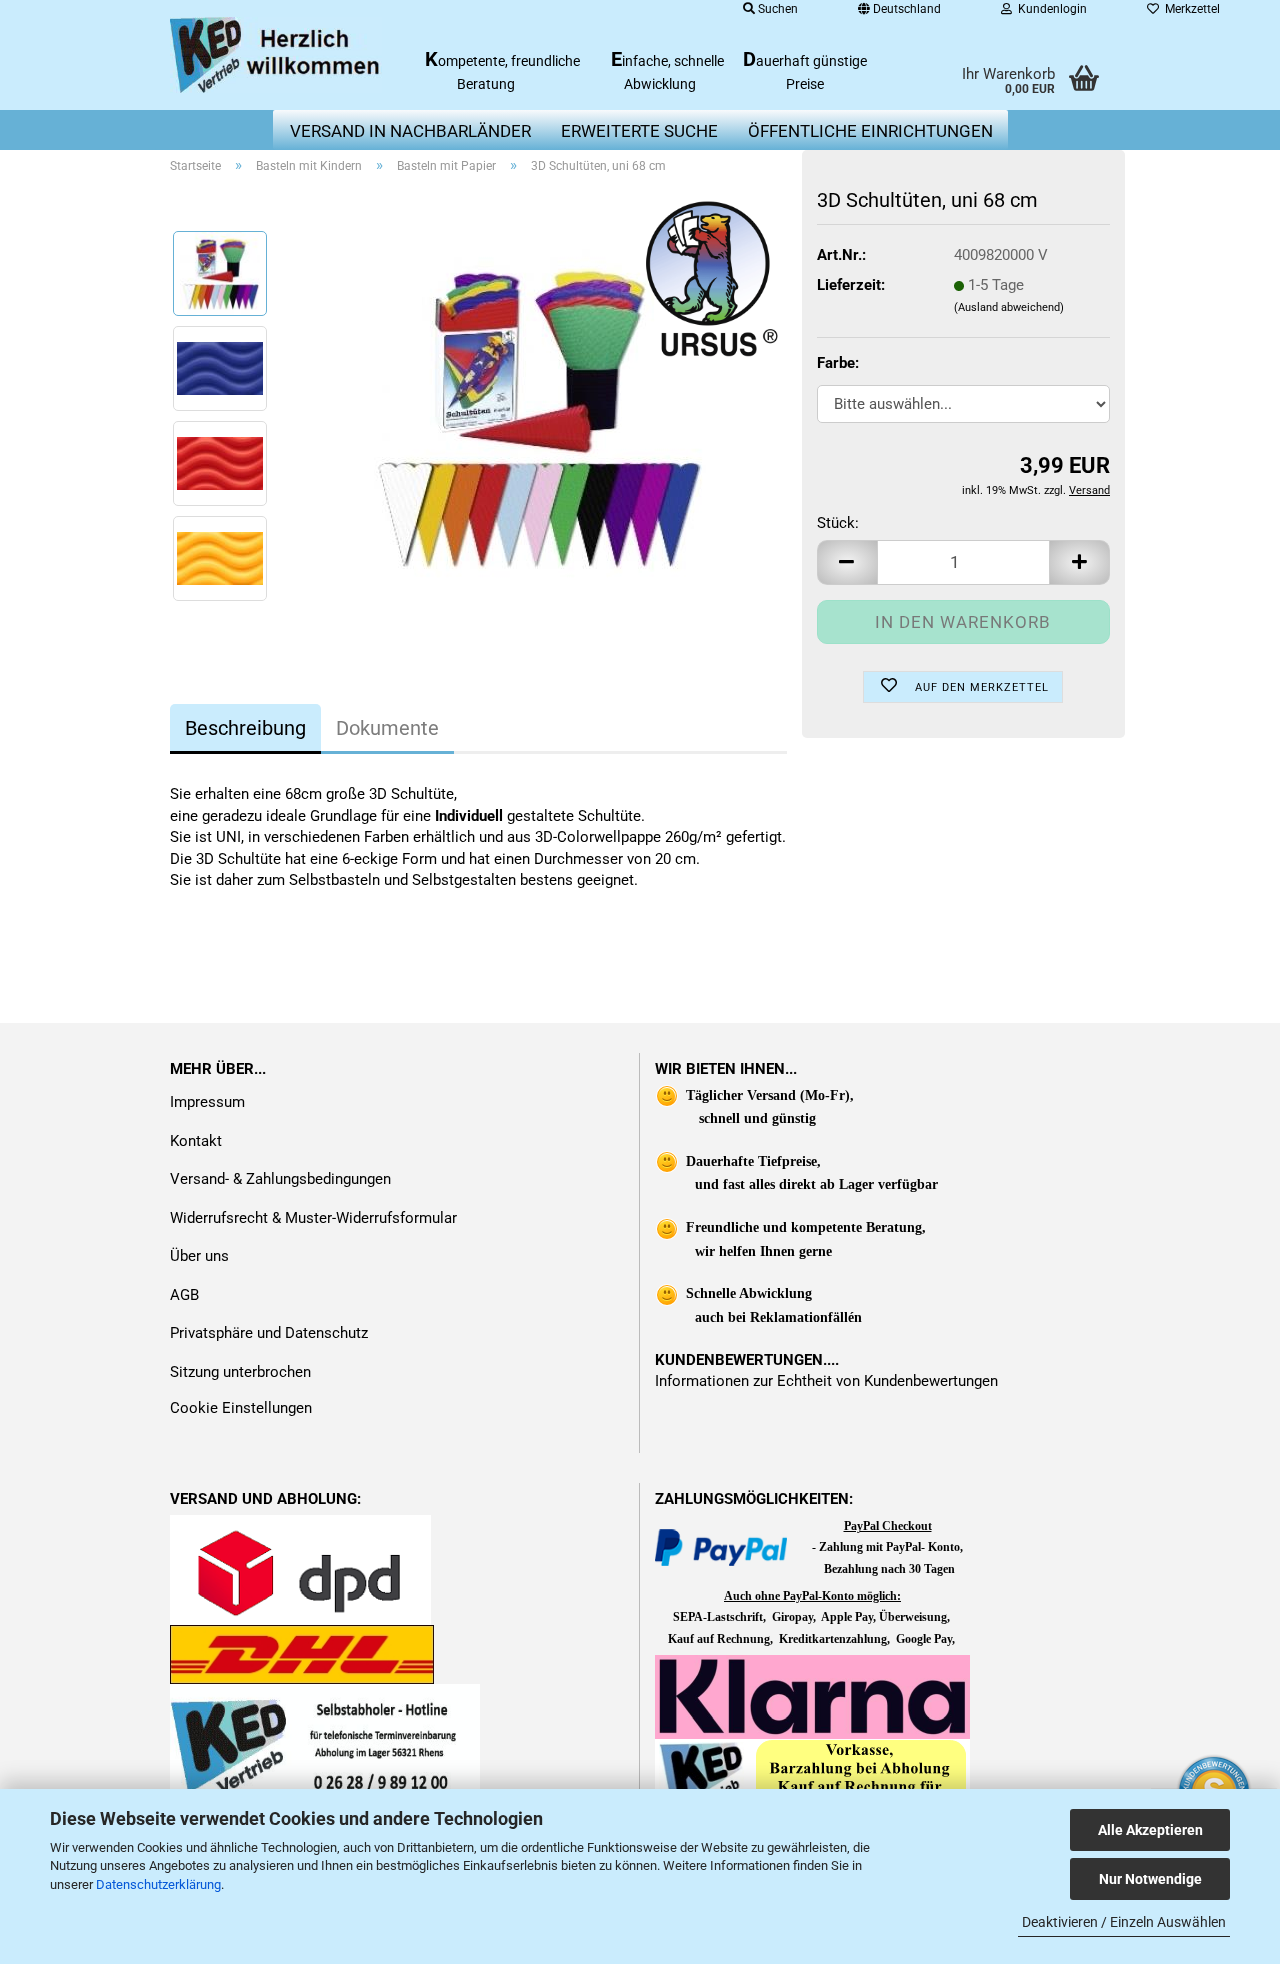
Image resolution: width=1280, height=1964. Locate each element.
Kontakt (196, 1141)
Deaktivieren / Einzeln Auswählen (1124, 1922)
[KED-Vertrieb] (276, 55)
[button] (847, 562)
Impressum (207, 1102)
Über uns (199, 1256)
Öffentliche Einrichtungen (870, 131)
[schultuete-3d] (536, 415)
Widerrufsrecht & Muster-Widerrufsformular (313, 1218)
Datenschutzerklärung (158, 1884)
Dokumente (387, 728)
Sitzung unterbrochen (240, 1372)
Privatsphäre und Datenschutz (269, 1333)
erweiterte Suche (639, 131)
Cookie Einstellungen (241, 1408)
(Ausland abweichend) (1009, 307)
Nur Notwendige (1150, 1879)
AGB (184, 1295)
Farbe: (838, 363)
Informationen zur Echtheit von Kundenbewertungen (826, 1381)
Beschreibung (245, 728)
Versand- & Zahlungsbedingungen (280, 1179)
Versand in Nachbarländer (410, 131)
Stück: (838, 523)
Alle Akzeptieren (1150, 1830)
